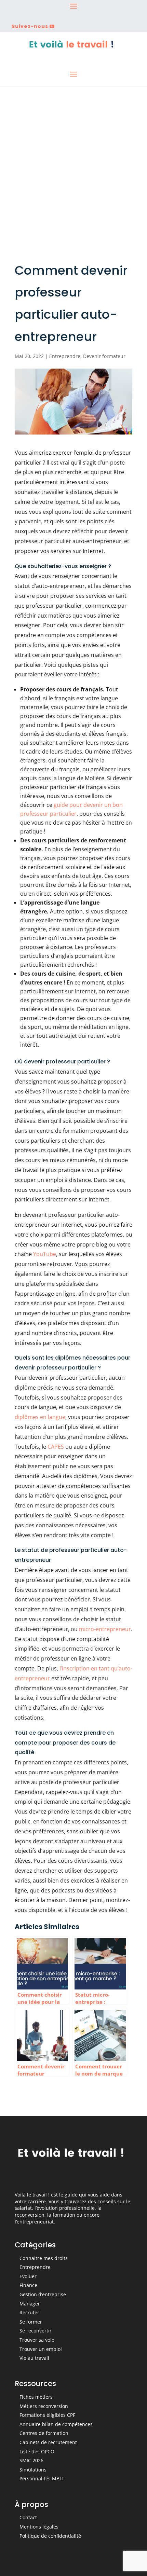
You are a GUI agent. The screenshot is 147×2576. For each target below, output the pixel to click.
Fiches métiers (36, 2397)
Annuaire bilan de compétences (56, 2424)
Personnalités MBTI (42, 2478)
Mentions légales (39, 2527)
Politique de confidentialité (50, 2536)
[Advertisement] (73, 163)
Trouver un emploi (41, 2349)
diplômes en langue (40, 1417)
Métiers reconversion (44, 2406)
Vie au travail (34, 2358)
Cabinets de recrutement (48, 2442)
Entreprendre (65, 356)
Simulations (33, 2470)
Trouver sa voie (37, 2340)
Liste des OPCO (37, 2451)
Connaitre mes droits (44, 2258)
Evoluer (28, 2276)
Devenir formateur (104, 356)
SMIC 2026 (31, 2460)
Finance (28, 2285)
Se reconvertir (36, 2331)
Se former (31, 2322)
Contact (28, 2517)
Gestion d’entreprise (43, 2294)
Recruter (29, 2312)
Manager (30, 2304)
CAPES (56, 1447)
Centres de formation (44, 2433)
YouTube (45, 1254)
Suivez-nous (30, 26)
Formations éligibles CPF (47, 2415)
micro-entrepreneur (105, 1629)
